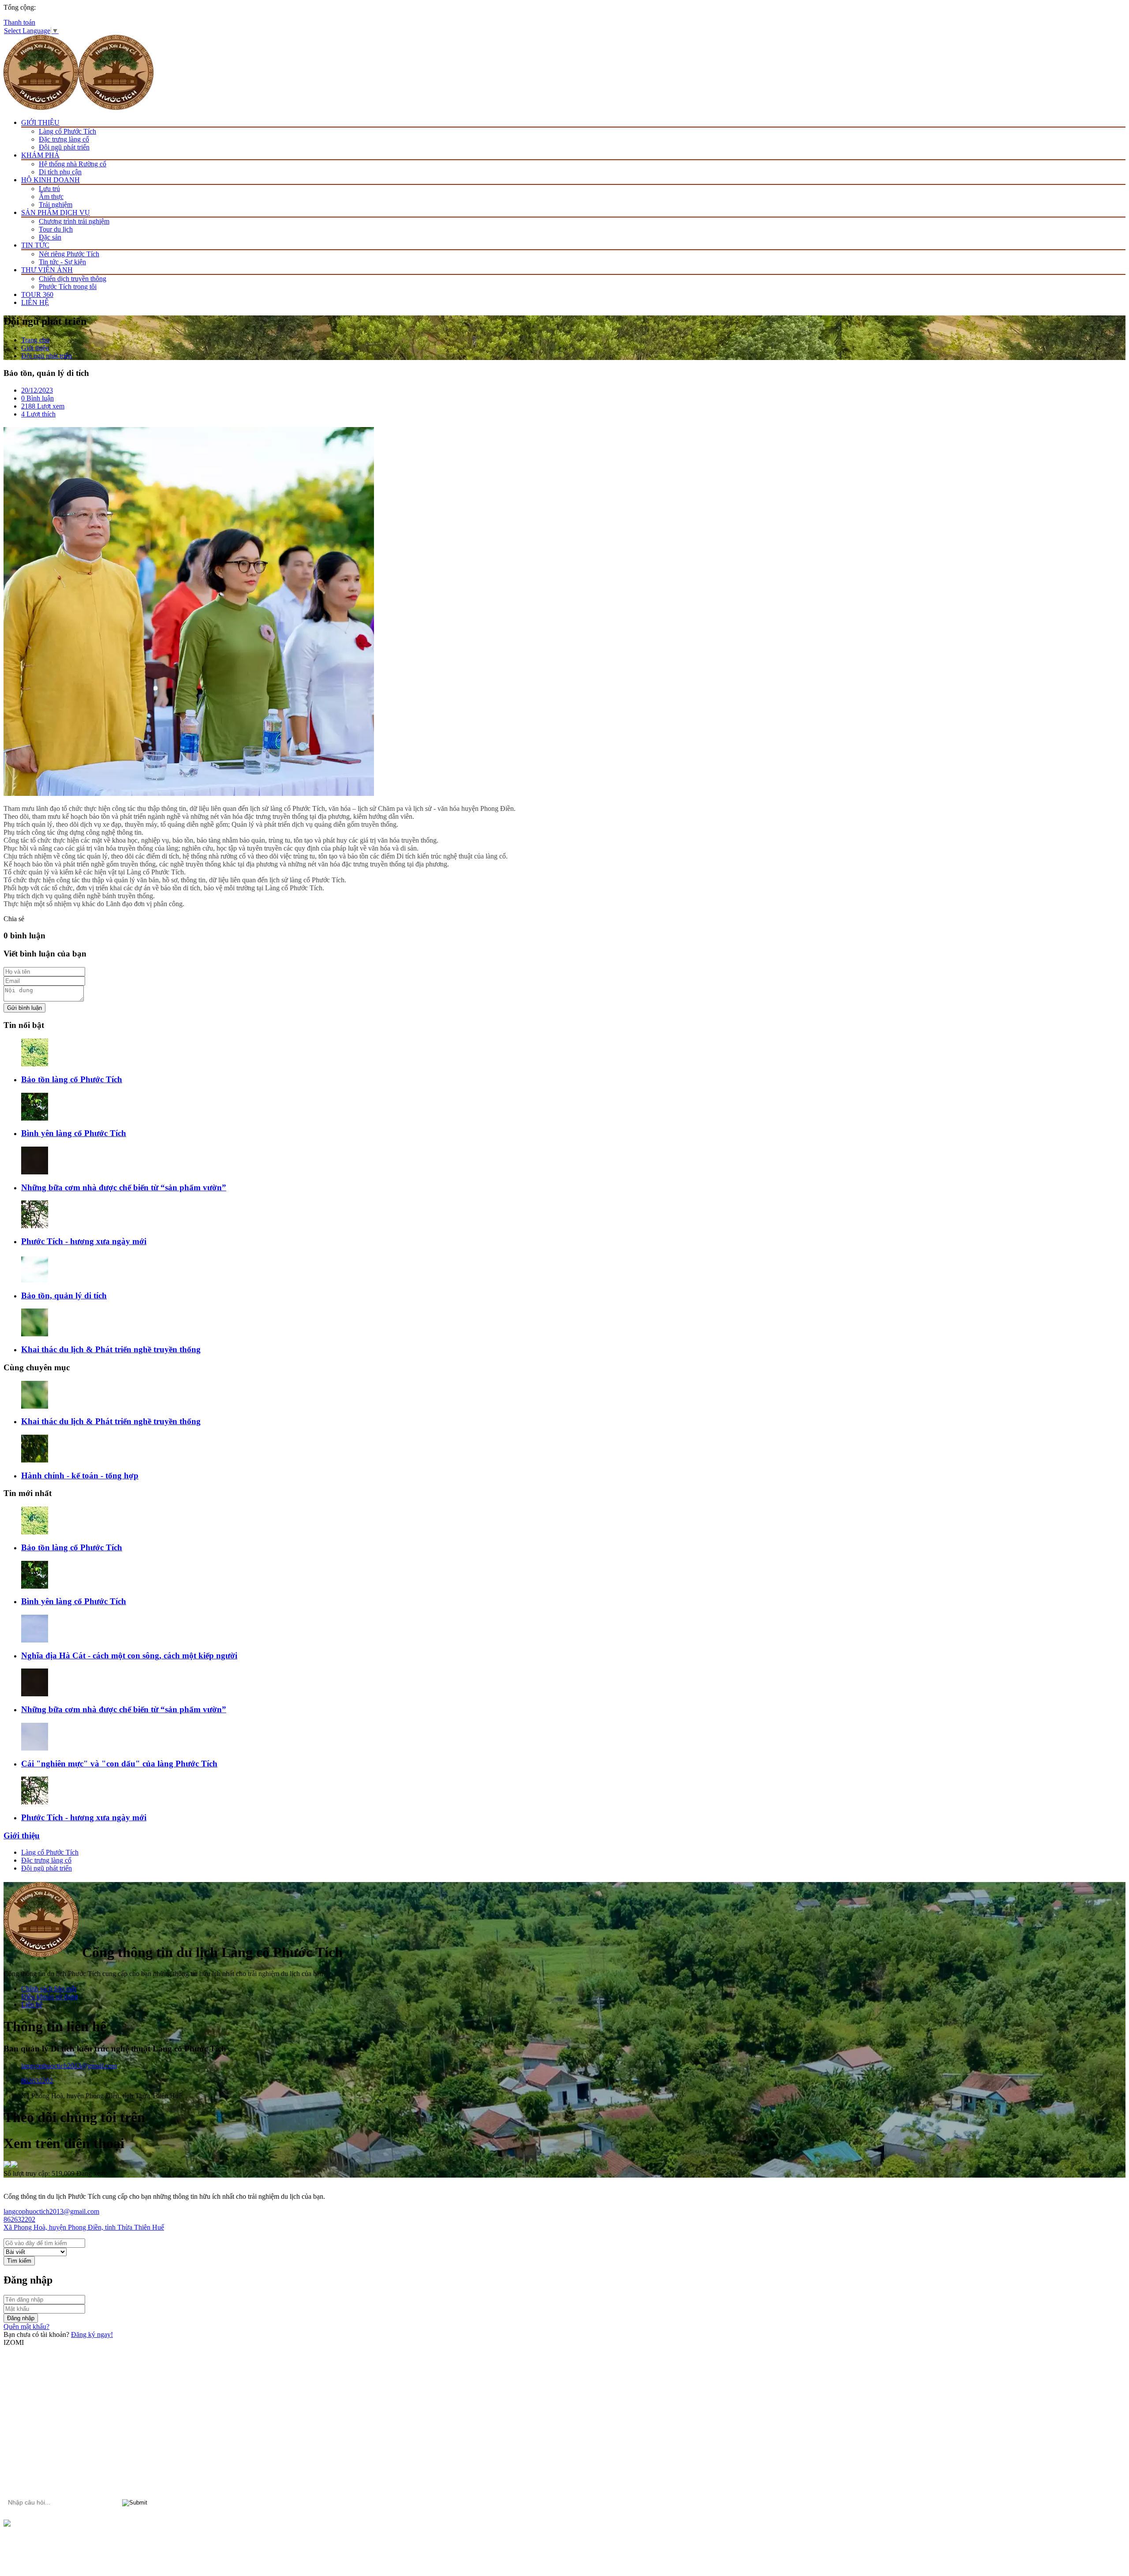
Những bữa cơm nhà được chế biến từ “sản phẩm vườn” (124, 1187)
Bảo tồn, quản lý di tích (64, 1295)
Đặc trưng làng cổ (64, 139)
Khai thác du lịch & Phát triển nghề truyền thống (111, 1349)
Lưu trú (49, 189)
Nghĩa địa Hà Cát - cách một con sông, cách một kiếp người (129, 1655)
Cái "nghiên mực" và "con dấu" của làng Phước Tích (119, 1764)
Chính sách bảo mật (49, 1989)
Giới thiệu (35, 348)
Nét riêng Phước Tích (69, 254)
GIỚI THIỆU (40, 122)
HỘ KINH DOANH (50, 180)
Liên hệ (32, 2004)
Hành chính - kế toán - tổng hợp (80, 1475)
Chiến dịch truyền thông (73, 279)
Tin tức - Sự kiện (62, 262)
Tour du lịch (56, 229)
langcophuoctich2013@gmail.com (69, 2066)
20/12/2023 (37, 390)
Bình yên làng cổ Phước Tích (74, 1133)
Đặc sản (50, 237)
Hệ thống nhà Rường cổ (73, 164)
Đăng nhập (21, 2318)
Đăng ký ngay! (92, 2334)
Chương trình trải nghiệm (74, 221)
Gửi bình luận (24, 1008)
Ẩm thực (51, 197)
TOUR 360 (37, 294)
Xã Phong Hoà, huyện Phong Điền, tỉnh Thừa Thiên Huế (84, 2227)
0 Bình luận (37, 398)
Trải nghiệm (56, 204)
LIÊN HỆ (35, 302)
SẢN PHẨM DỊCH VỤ (56, 212)
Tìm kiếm (19, 2261)
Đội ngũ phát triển (64, 147)
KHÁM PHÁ (40, 155)
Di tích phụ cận (60, 172)
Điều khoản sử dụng (50, 1997)
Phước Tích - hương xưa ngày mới (84, 1241)
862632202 (37, 2081)
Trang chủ (35, 340)
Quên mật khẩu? (26, 2327)
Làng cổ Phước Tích (67, 131)
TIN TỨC (35, 245)
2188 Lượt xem (43, 406)
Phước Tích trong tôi (68, 287)
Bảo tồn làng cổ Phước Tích (72, 1079)
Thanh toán (19, 22)
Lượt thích (38, 414)
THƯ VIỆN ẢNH (47, 270)
